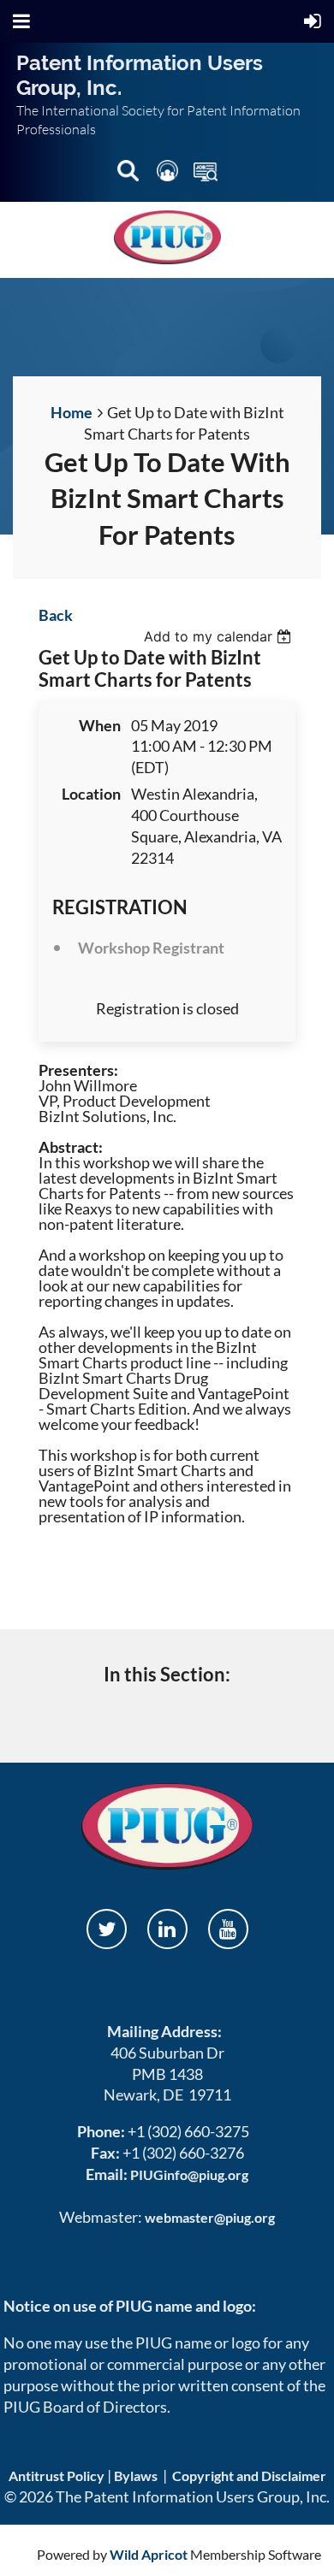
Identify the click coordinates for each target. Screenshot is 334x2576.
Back (56, 615)
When (100, 725)
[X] (107, 1929)
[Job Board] (206, 174)
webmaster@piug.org (210, 2217)
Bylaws (136, 2476)
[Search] (129, 174)
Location (91, 794)
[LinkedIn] (167, 1929)
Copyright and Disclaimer (249, 2476)
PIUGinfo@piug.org (189, 2174)
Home (72, 412)
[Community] (169, 174)
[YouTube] (228, 1929)
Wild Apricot (149, 2554)
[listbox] (220, 636)
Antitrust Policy (57, 2476)
